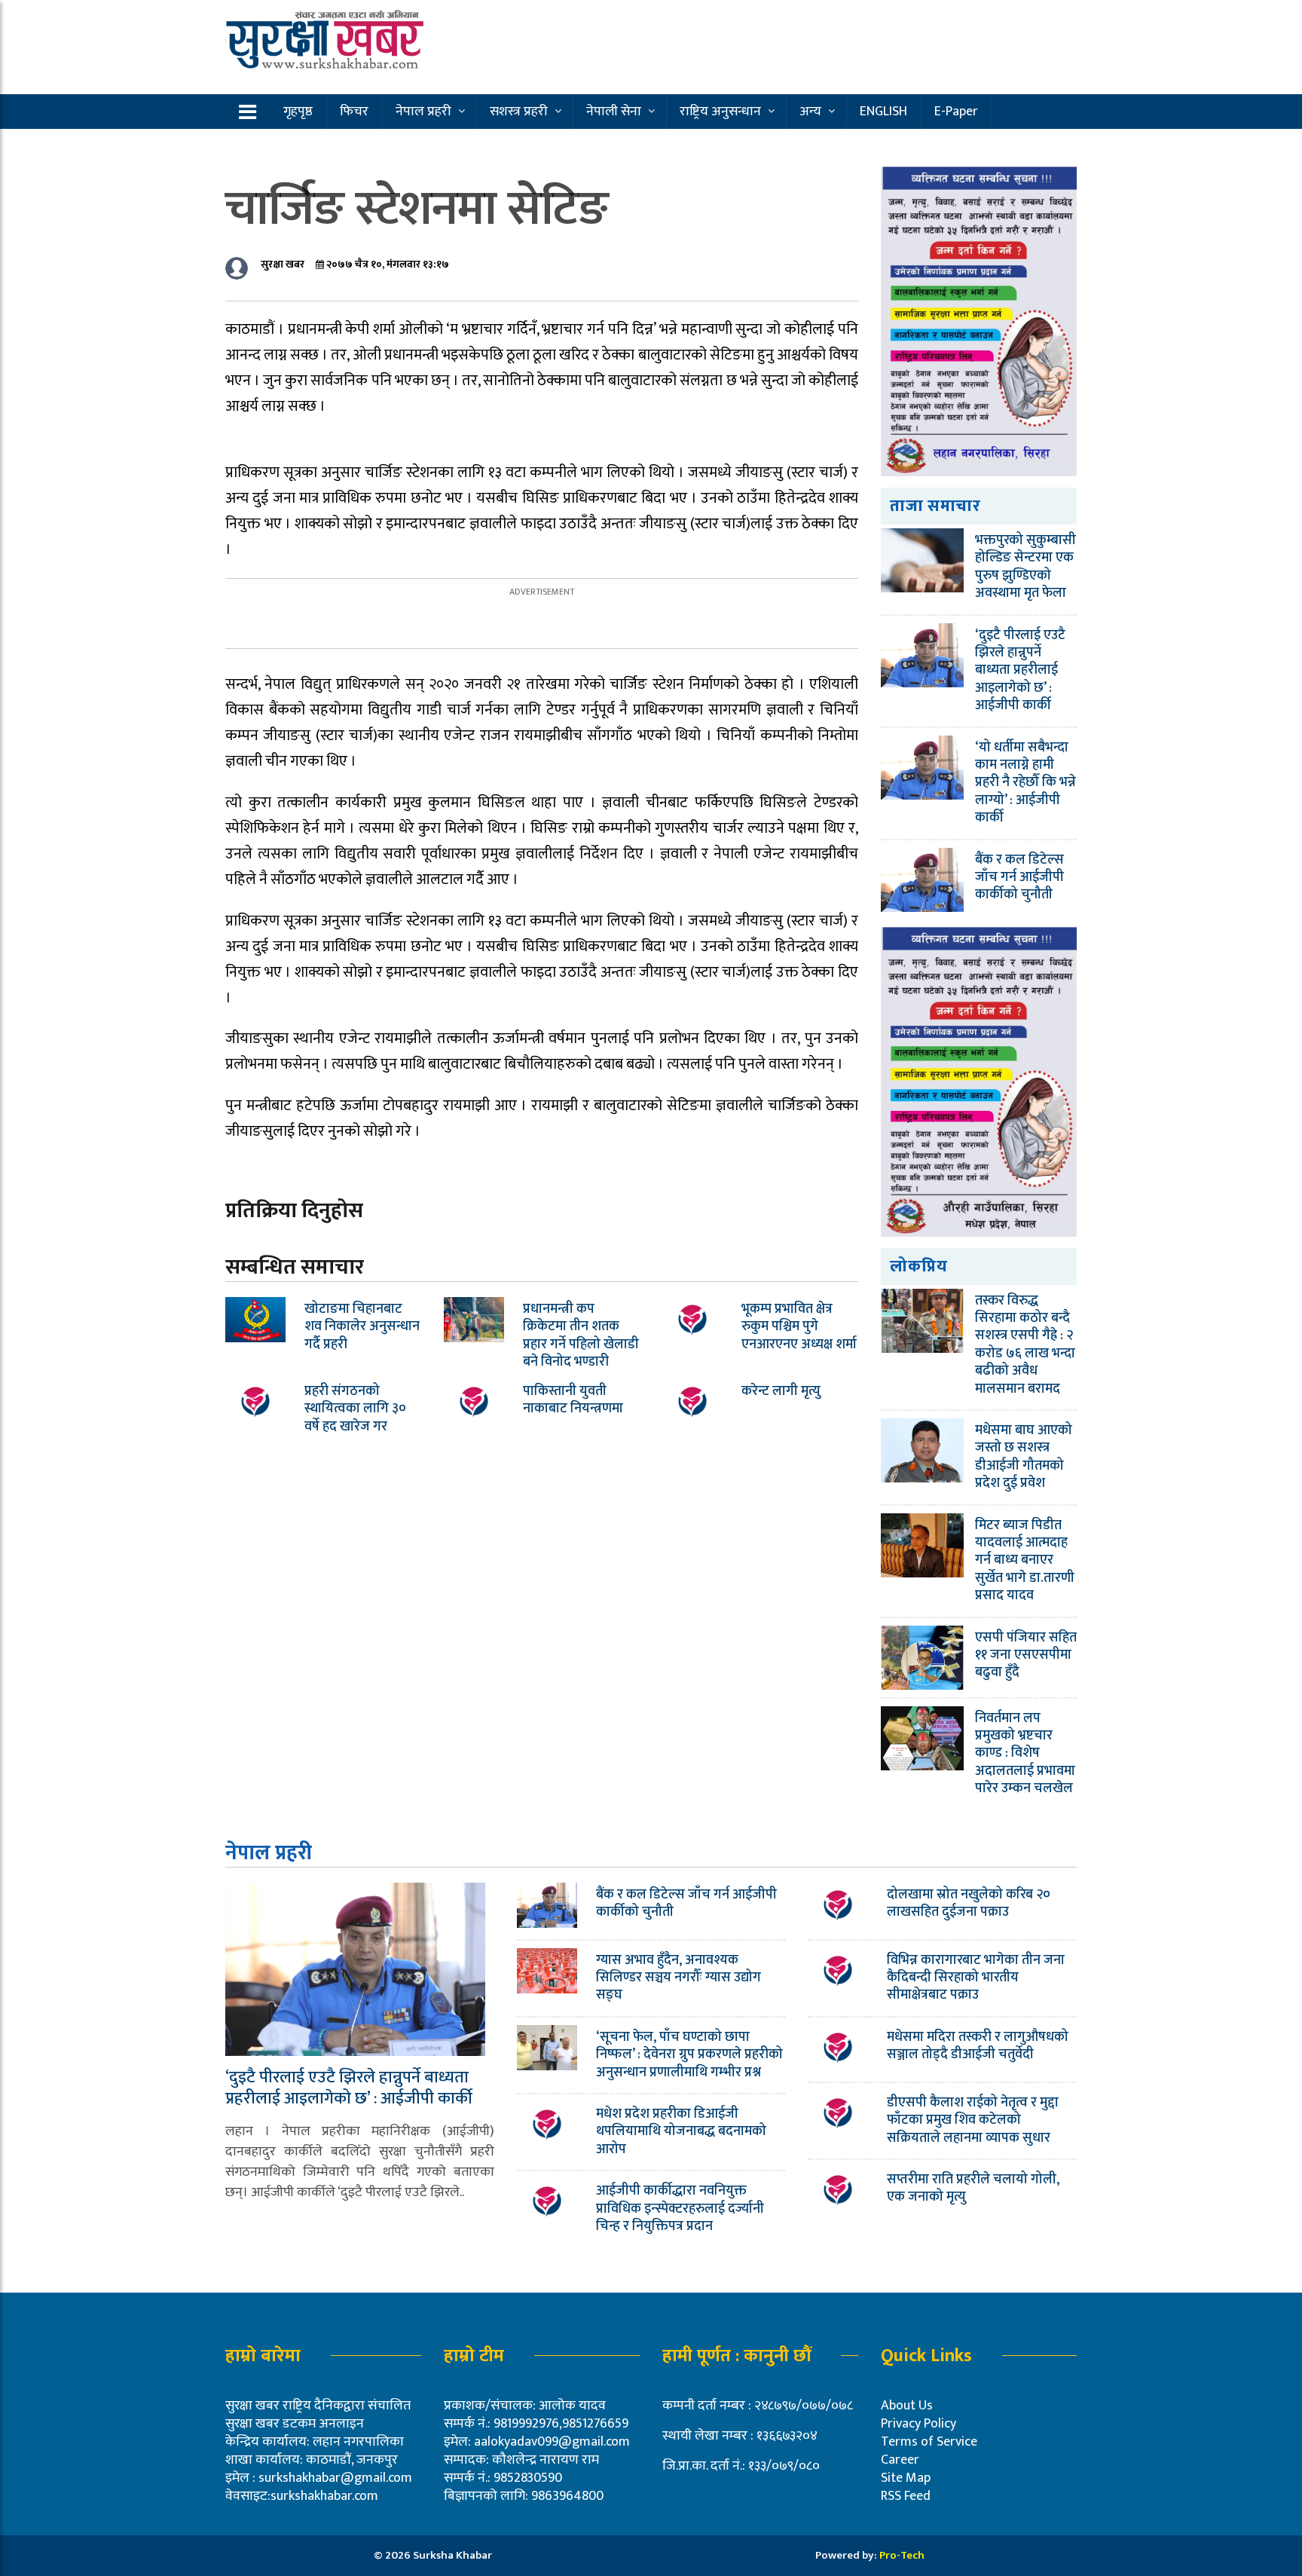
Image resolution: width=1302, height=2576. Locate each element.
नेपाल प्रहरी (423, 112)
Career (900, 2460)
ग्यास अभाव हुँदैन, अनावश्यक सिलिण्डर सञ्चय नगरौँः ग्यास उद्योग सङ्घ (679, 1978)
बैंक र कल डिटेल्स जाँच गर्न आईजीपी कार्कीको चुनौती (1019, 878)
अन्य (810, 112)
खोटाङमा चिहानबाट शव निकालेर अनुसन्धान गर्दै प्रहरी (362, 1327)
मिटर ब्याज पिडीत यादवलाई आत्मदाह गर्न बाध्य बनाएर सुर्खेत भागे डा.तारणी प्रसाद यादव (1025, 1561)
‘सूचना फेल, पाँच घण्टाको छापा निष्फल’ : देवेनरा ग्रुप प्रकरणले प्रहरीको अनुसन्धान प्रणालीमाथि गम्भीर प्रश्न (689, 2055)
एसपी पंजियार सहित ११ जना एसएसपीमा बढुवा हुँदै (1026, 1655)
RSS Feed (906, 2496)
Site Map (906, 2478)
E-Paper (956, 112)
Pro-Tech (902, 2555)
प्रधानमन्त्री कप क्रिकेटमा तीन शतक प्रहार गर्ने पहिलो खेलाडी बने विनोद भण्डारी (581, 1335)
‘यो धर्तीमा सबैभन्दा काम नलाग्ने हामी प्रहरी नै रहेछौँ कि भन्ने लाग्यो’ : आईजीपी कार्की (1025, 783)
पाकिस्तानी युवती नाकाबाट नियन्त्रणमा (573, 1400)
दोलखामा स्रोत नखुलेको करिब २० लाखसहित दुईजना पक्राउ (969, 1903)
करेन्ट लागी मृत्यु (781, 1391)
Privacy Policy (918, 2424)
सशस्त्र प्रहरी (519, 112)
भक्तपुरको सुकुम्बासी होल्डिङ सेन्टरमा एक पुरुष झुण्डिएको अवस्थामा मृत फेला (1025, 567)
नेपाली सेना (614, 112)
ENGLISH (883, 112)
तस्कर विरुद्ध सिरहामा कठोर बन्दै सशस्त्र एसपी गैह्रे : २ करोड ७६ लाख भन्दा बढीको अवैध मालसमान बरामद (1025, 1345)
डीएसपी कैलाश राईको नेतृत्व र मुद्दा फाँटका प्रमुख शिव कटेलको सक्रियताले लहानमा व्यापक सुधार (973, 2120)
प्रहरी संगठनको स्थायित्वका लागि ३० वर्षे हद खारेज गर (355, 1409)
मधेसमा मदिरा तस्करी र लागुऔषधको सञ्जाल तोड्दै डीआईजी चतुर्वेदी (978, 2046)
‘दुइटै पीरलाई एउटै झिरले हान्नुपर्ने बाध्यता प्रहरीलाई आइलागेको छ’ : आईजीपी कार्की (1020, 671)
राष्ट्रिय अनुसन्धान (720, 112)
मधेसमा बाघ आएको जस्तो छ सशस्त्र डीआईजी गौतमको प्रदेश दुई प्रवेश (1024, 1457)
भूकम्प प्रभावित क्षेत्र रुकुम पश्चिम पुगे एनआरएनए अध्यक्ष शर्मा (799, 1327)
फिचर (354, 112)
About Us (907, 2406)
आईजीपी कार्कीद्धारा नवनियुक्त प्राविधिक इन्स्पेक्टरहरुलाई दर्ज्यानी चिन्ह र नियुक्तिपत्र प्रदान (680, 2209)
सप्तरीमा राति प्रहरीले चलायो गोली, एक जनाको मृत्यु (973, 2188)
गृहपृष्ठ (298, 112)
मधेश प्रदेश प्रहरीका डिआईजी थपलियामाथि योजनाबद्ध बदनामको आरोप (681, 2132)
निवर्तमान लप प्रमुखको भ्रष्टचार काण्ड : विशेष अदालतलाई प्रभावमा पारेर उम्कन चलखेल (1025, 1754)
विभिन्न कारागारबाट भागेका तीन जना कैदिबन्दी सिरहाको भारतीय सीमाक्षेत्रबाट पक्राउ (976, 1978)
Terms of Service (929, 2442)
